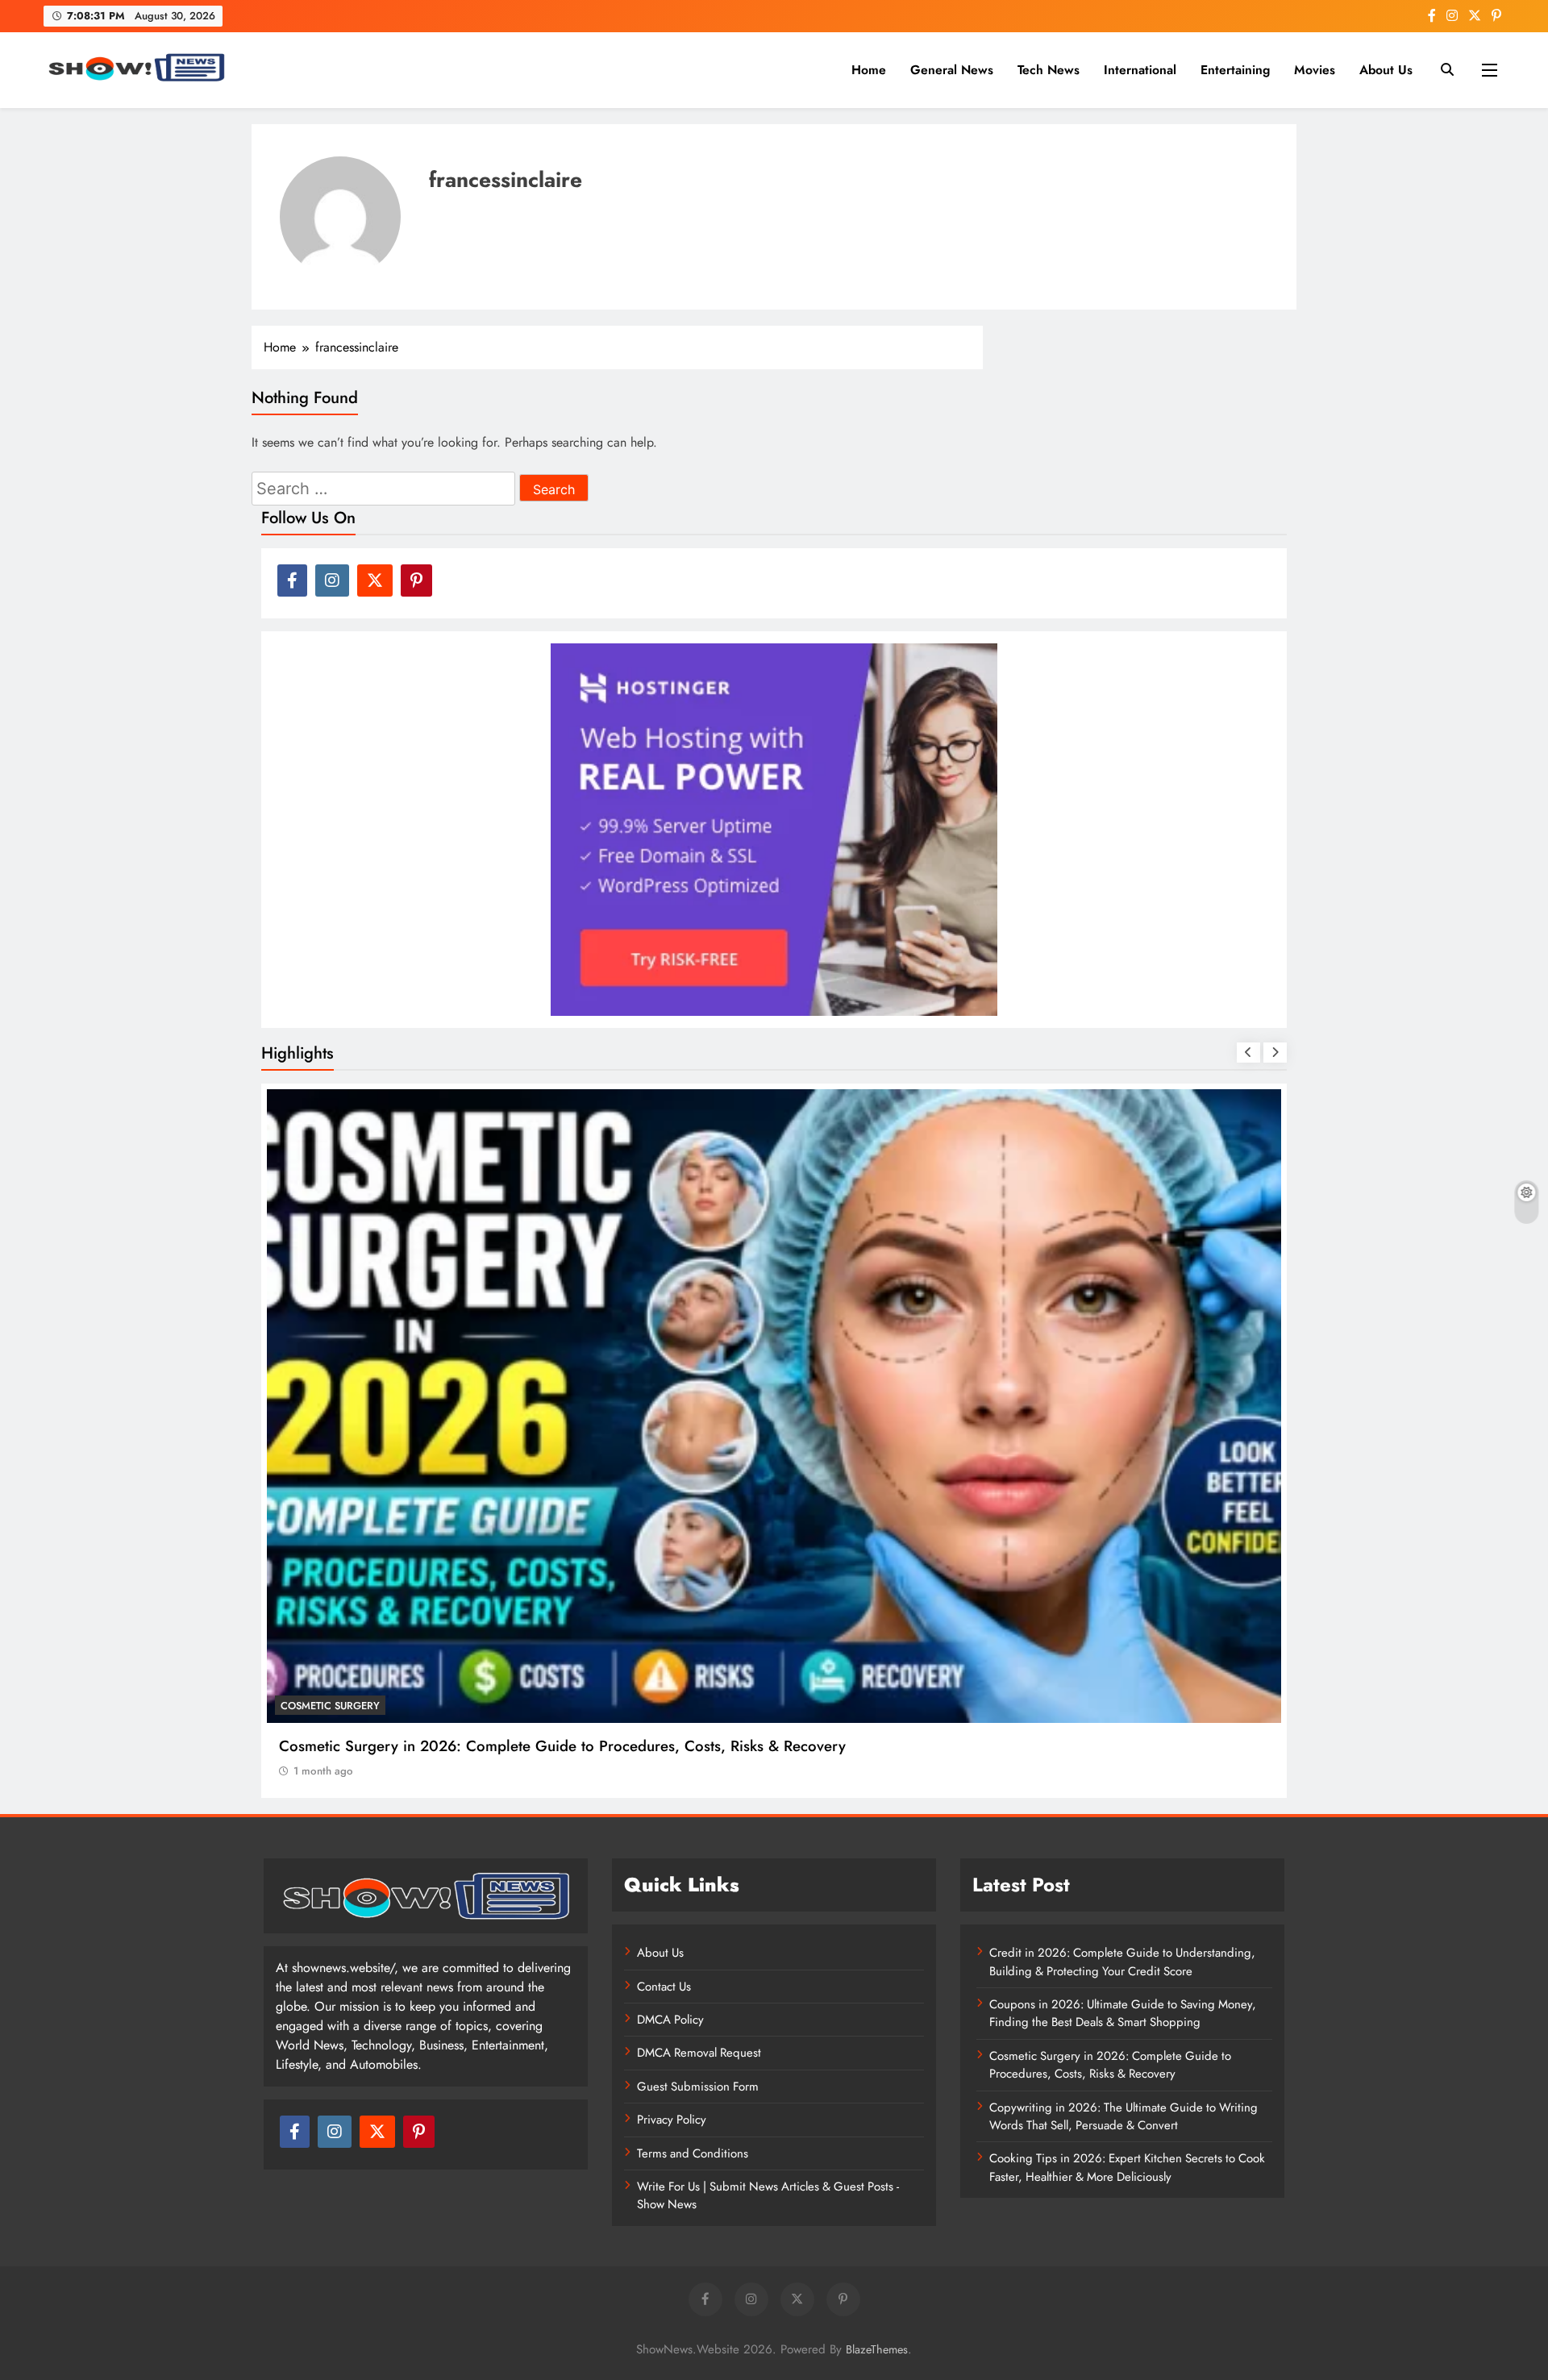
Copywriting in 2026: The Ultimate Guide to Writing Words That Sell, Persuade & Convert (1124, 2116)
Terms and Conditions (693, 2153)
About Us (1386, 70)
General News (952, 70)
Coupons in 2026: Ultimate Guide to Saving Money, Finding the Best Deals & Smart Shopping (1123, 2013)
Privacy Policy (672, 2120)
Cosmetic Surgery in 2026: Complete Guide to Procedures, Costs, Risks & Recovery (562, 1746)
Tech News (1049, 70)
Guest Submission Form (698, 2087)
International (1140, 70)
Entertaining (1235, 70)
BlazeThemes (877, 2349)
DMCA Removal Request (699, 2053)
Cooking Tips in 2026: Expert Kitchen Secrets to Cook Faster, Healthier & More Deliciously (1127, 2167)
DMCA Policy (670, 2020)
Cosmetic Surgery (330, 1706)
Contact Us (664, 1987)
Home (869, 70)
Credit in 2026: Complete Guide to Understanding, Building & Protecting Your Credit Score (1122, 1962)
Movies (1315, 70)
